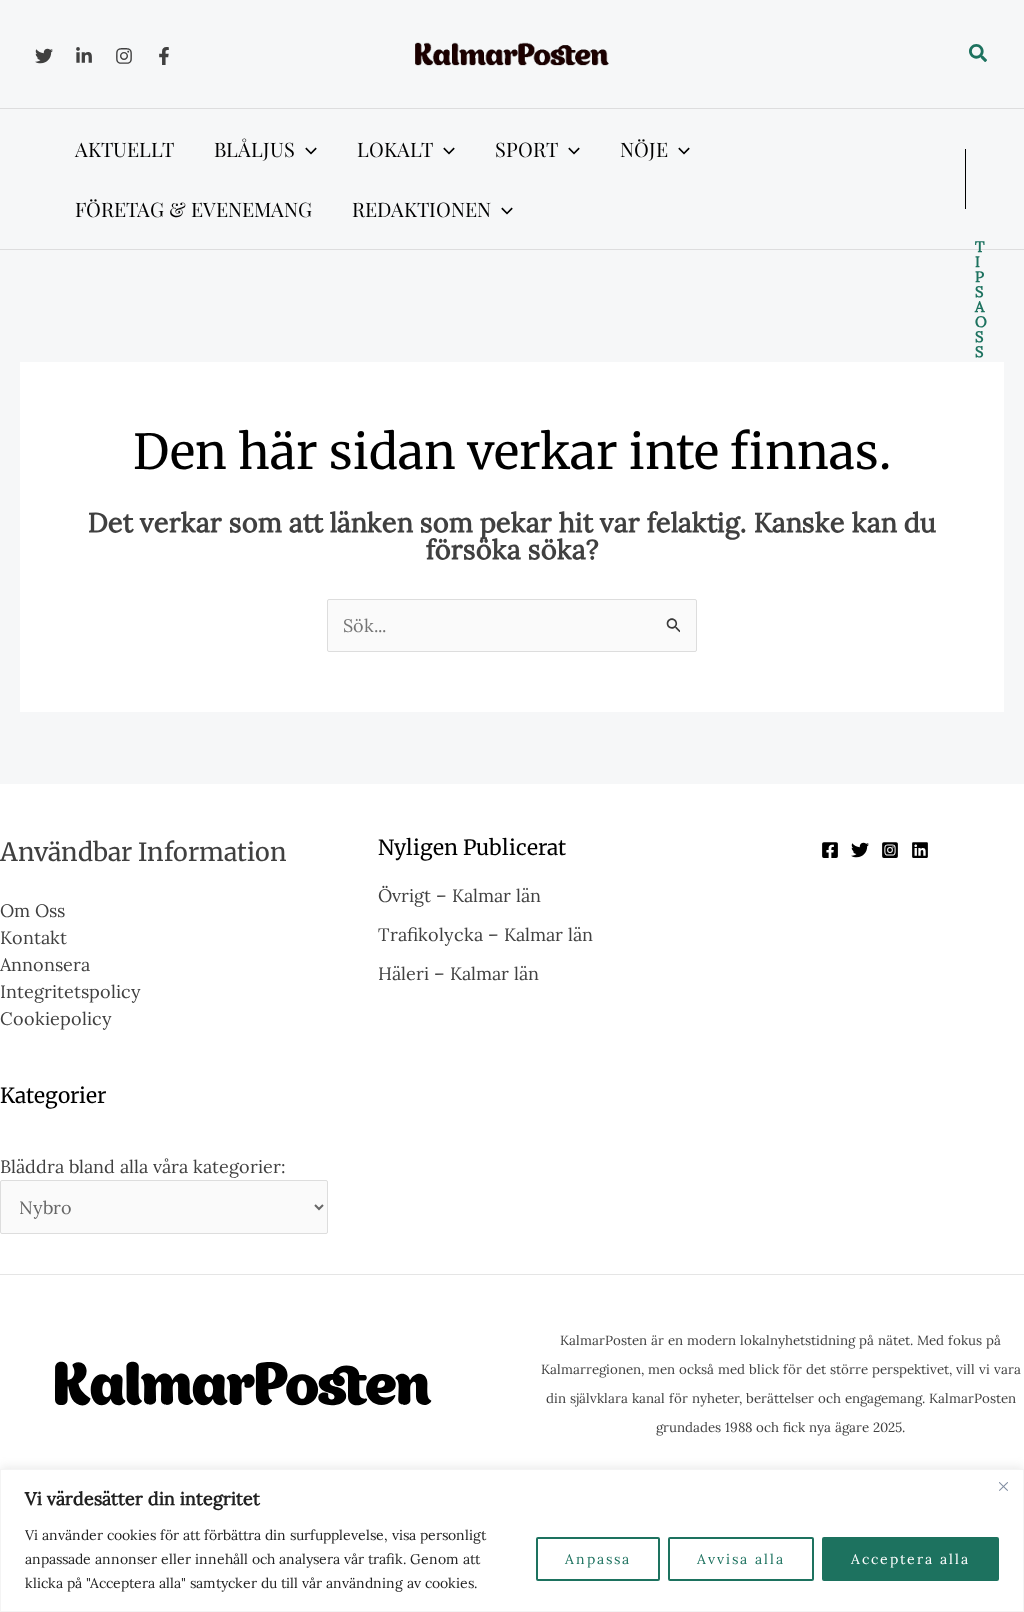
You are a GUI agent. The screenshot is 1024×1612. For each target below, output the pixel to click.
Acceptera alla (910, 1559)
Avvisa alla (741, 1559)
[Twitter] (44, 56)
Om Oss (32, 910)
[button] (979, 54)
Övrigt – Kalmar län (459, 895)
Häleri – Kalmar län (458, 973)
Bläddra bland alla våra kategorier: (143, 1166)
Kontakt (33, 937)
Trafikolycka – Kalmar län (485, 934)
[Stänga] (1003, 1486)
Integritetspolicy (70, 991)
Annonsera (45, 964)
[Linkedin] (84, 56)
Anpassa (598, 1559)
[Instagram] (124, 56)
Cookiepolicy (56, 1018)
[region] (512, 1540)
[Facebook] (164, 56)
